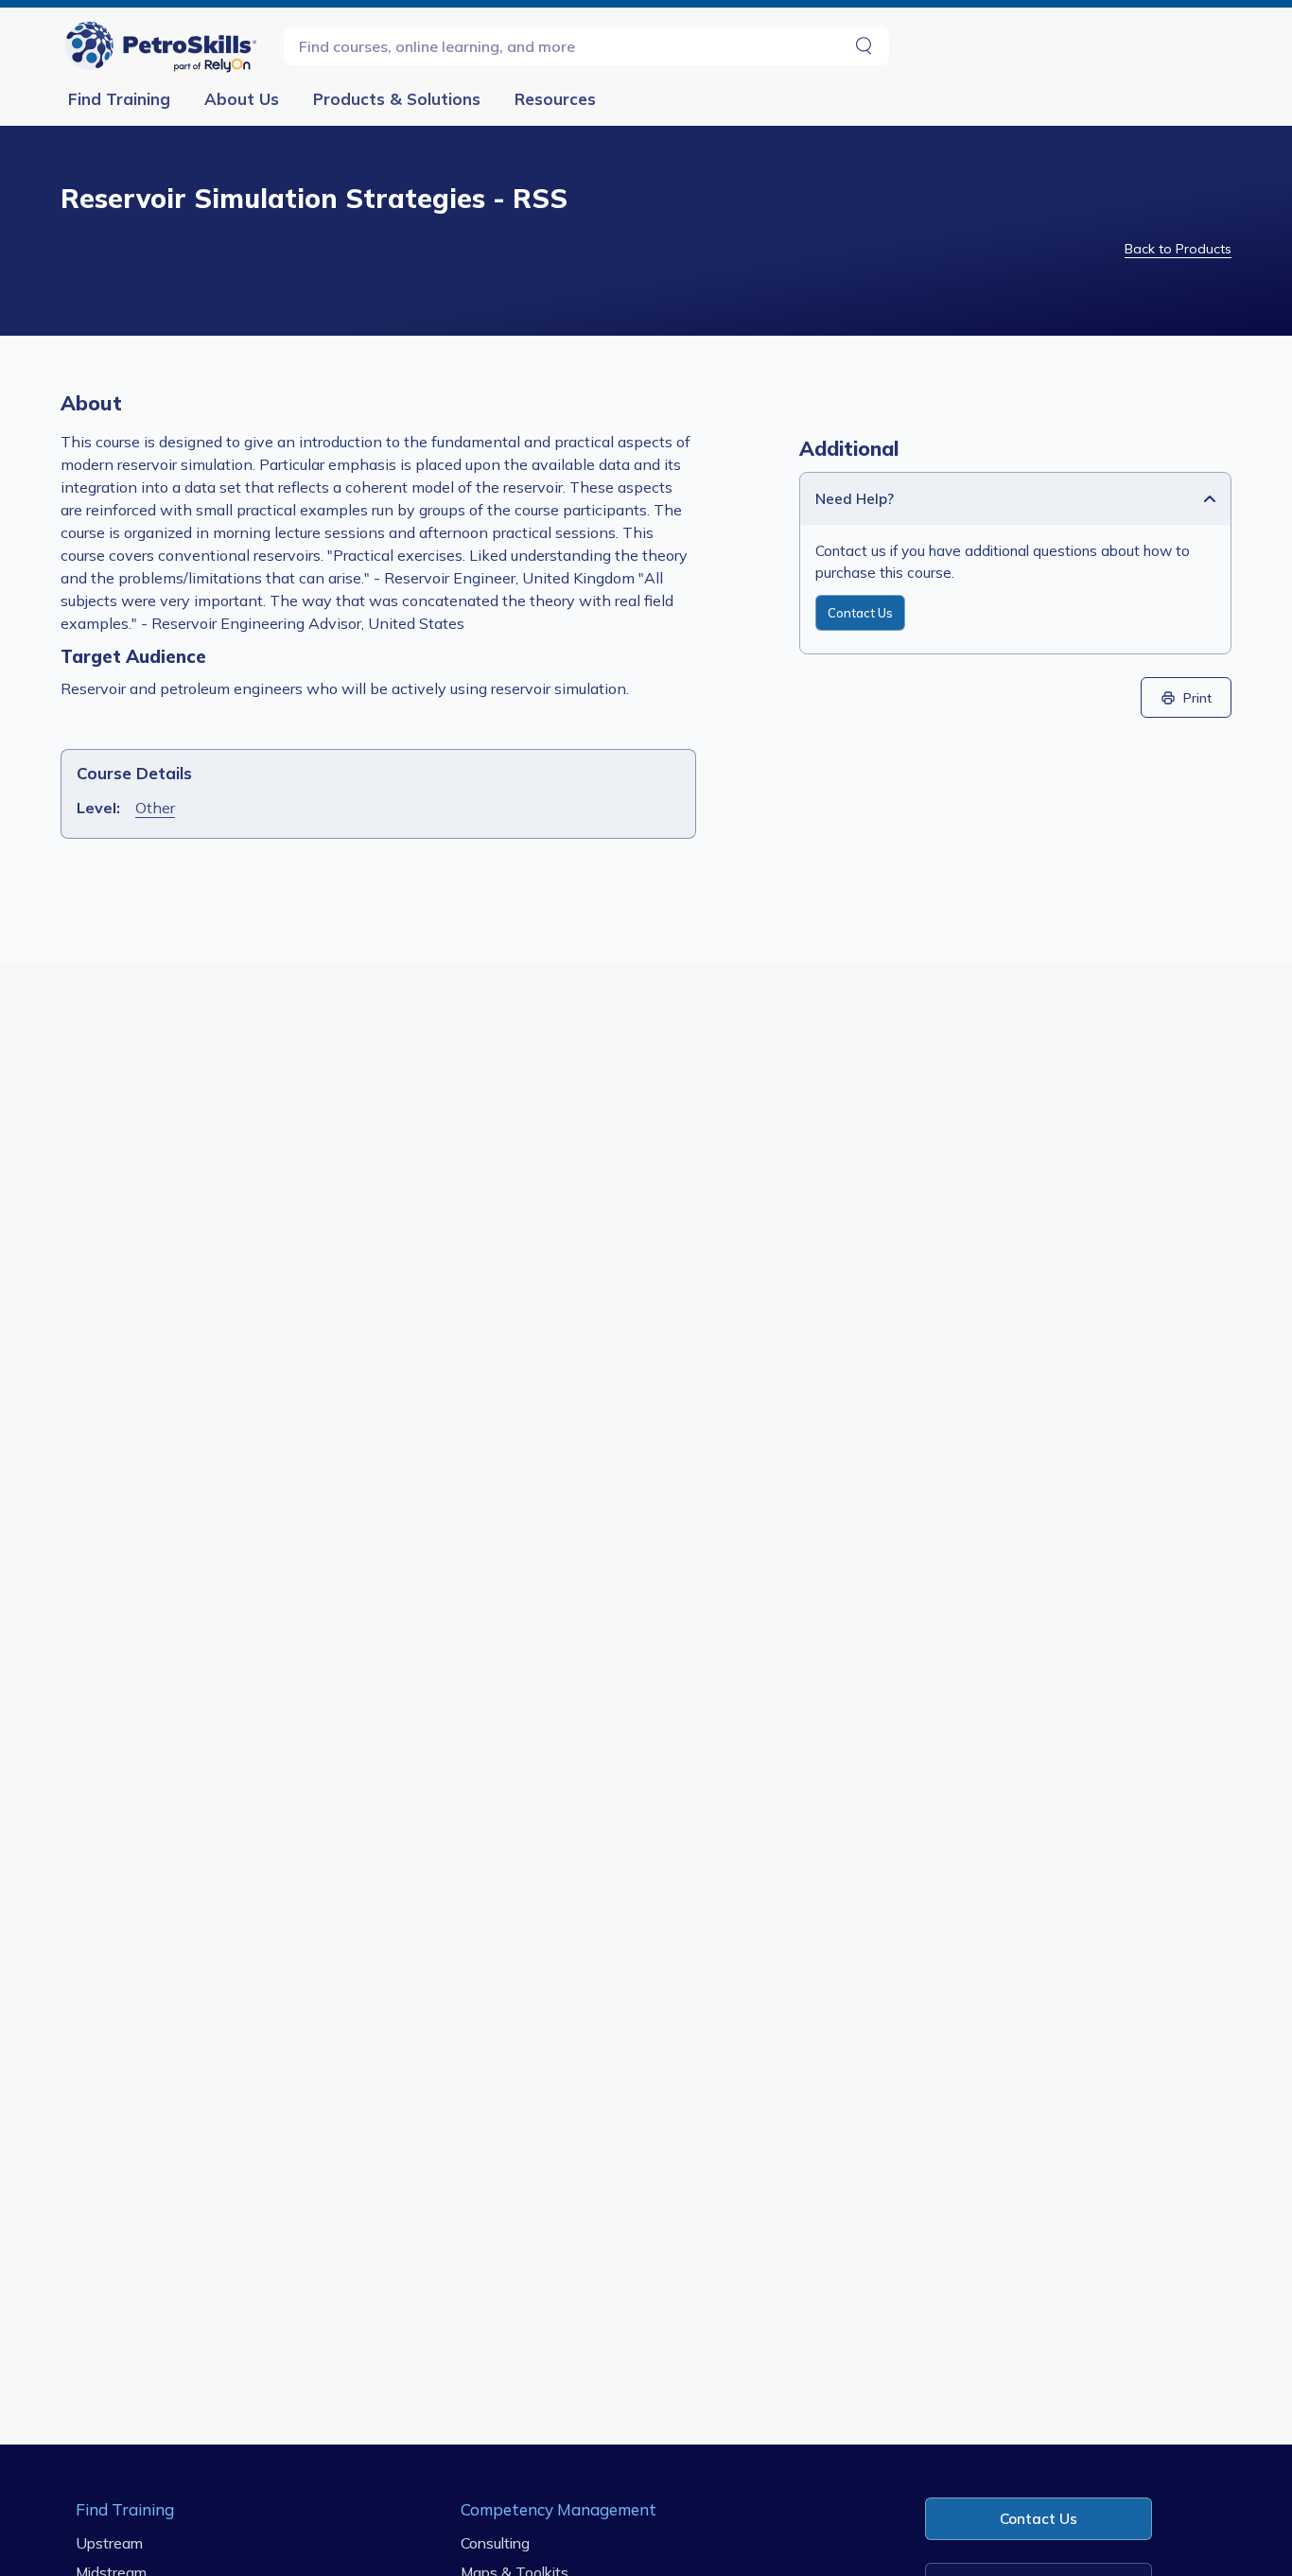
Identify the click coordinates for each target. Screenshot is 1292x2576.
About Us (242, 99)
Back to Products (1178, 249)
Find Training (119, 99)
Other (155, 808)
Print (1197, 697)
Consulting (495, 2542)
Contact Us (860, 613)
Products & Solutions (397, 99)
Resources (555, 99)
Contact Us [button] (1039, 2519)
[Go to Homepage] (165, 46)
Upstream (109, 2542)
